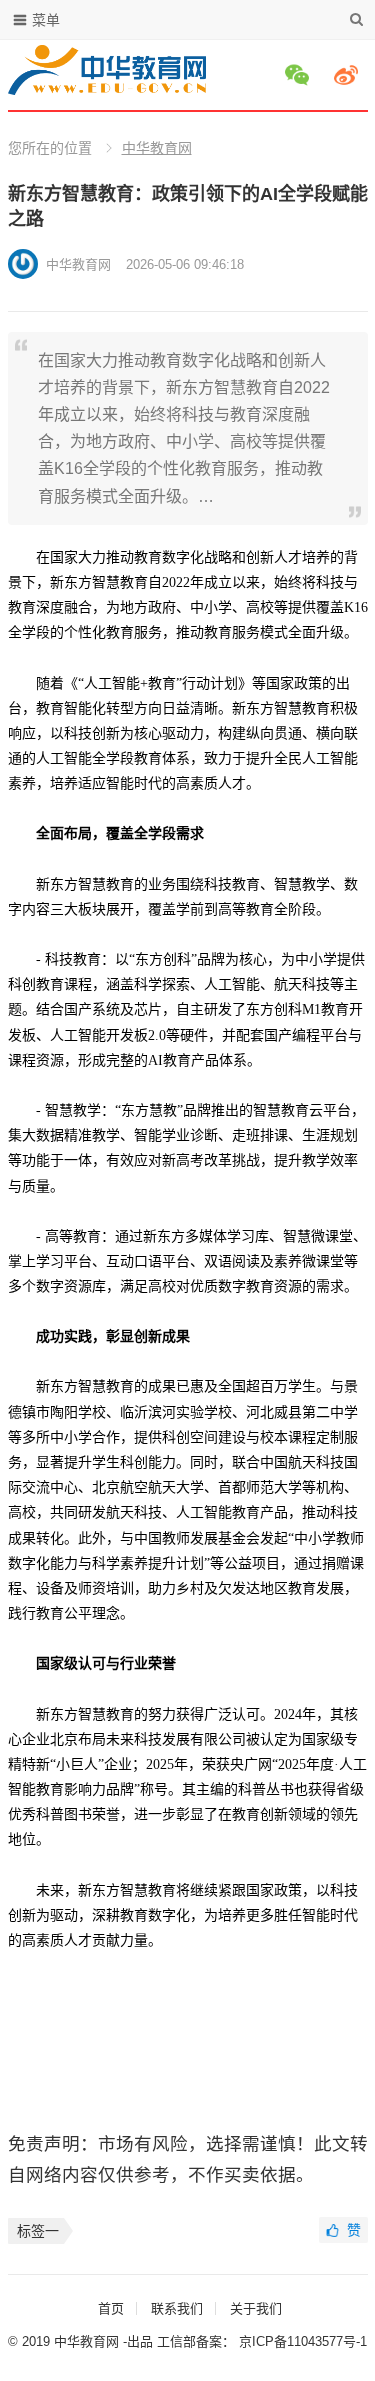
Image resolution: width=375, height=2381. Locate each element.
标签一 (38, 2231)
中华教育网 (157, 148)
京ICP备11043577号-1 (303, 2341)
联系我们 (177, 2308)
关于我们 (256, 2308)
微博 (349, 75)
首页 (111, 2308)
